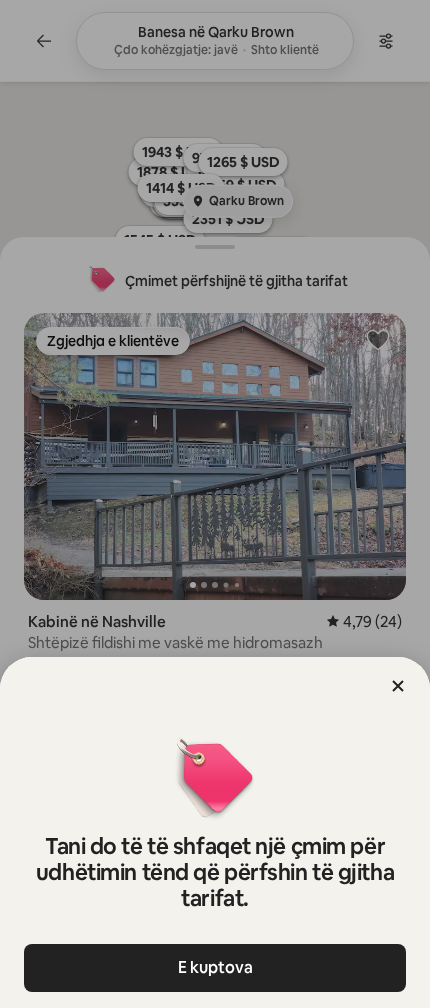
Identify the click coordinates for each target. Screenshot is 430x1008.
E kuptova (215, 967)
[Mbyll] (398, 686)
